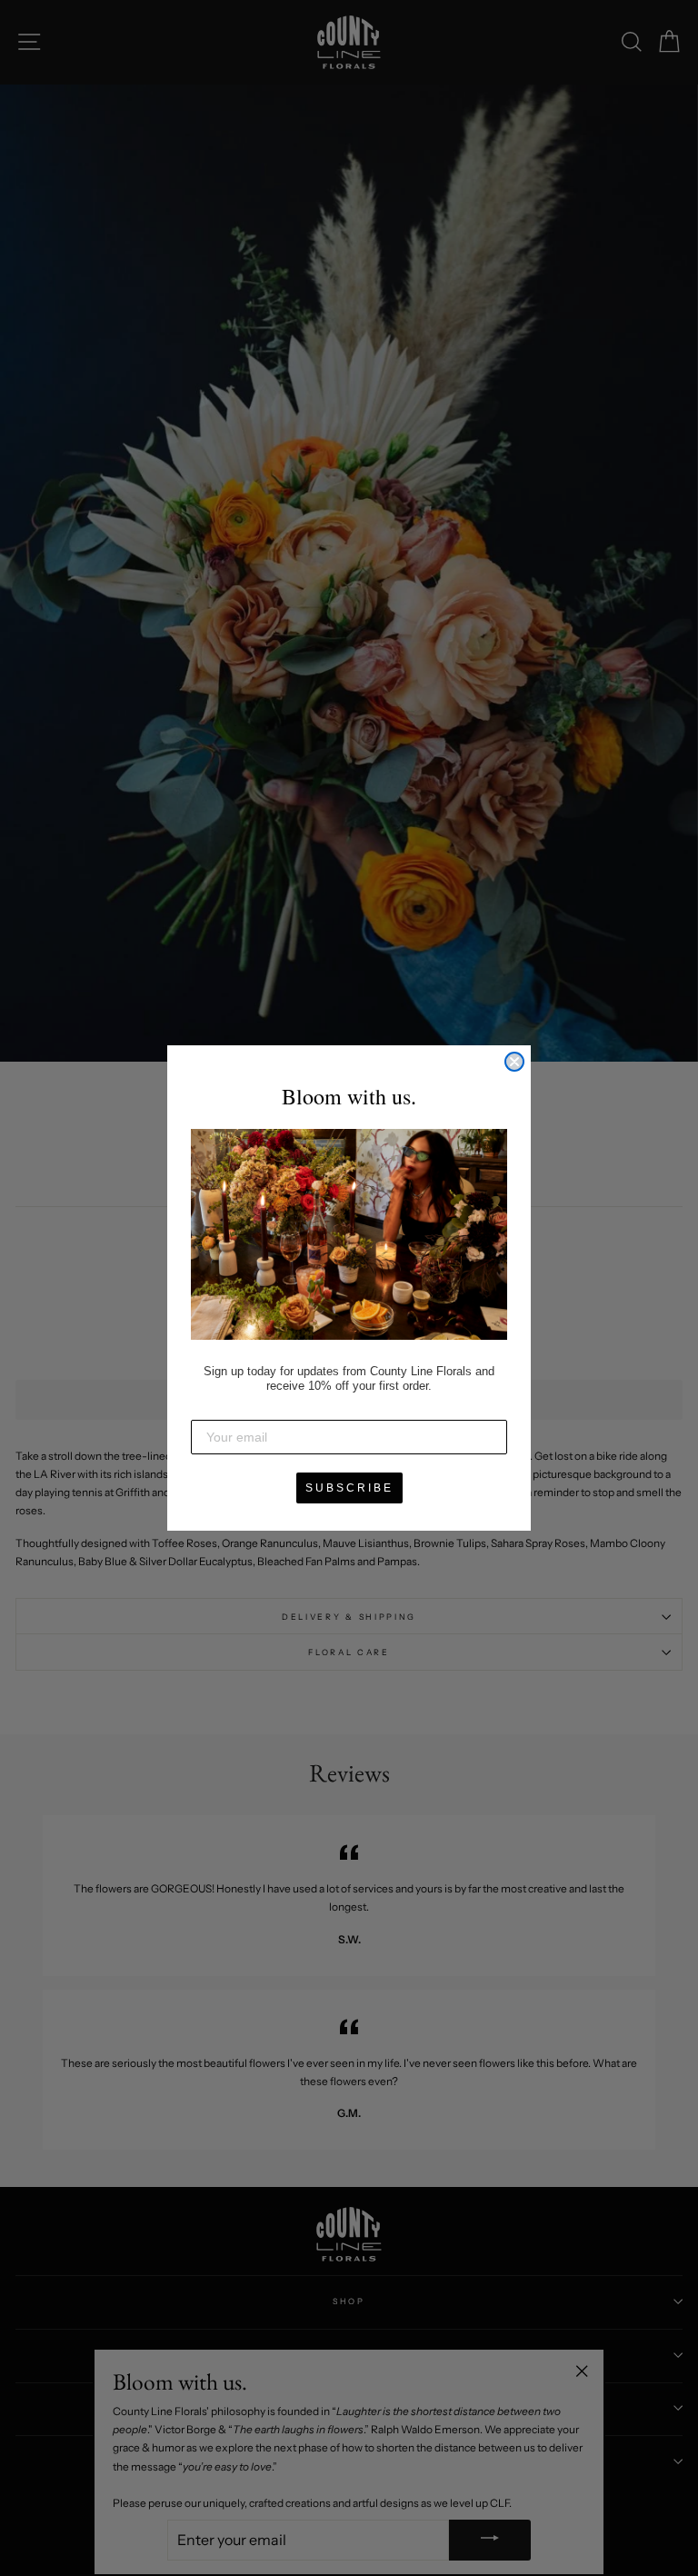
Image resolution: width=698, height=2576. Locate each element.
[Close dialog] (514, 1062)
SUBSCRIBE (349, 1488)
